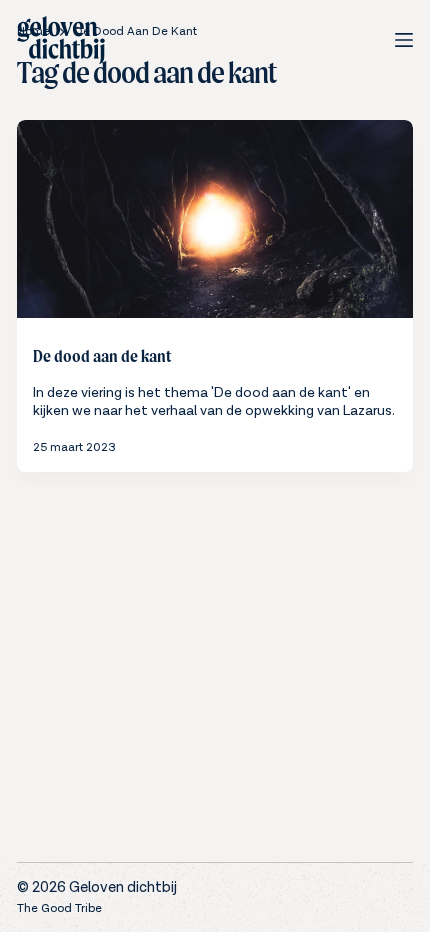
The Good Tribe (59, 908)
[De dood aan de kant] (215, 219)
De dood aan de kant (102, 356)
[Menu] (404, 40)
